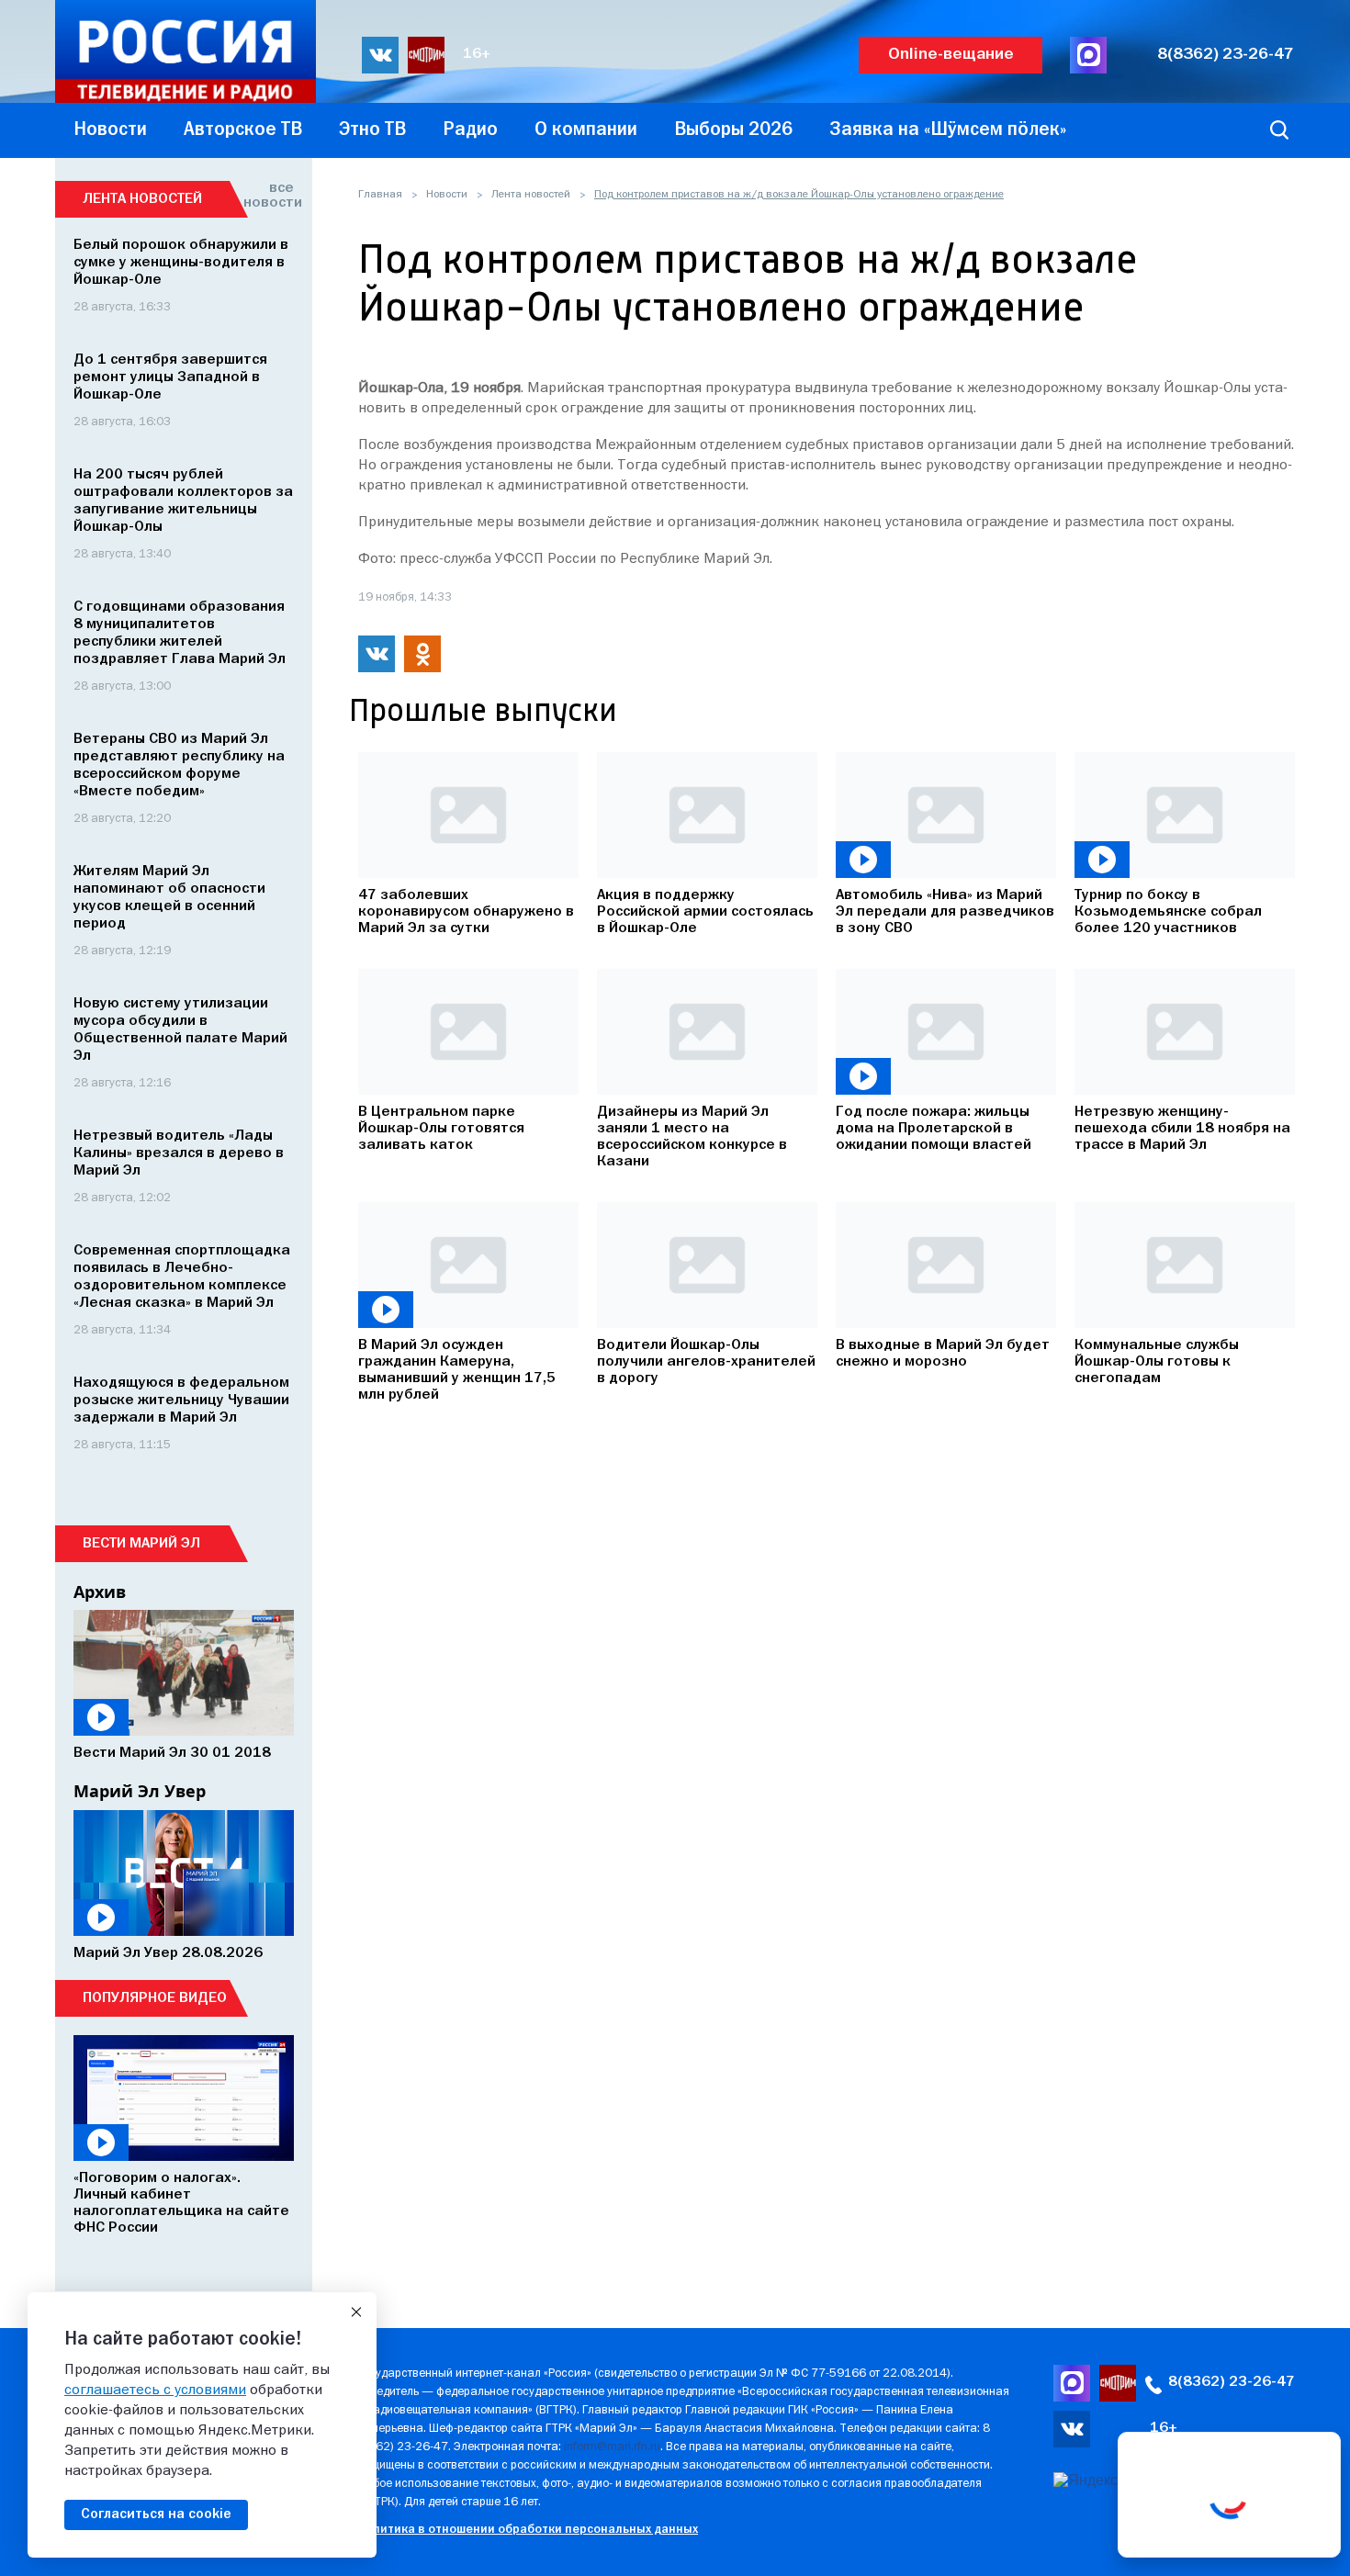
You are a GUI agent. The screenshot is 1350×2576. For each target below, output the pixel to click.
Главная (380, 195)
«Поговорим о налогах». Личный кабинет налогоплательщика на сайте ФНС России (181, 2203)
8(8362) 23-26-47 (1226, 55)
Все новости (269, 196)
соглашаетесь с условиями (155, 2390)
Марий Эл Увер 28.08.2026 (168, 1953)
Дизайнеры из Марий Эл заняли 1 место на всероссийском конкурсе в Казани (692, 1137)
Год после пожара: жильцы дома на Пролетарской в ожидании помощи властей (934, 1129)
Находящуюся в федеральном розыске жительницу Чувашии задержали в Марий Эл (181, 1400)
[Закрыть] (356, 2312)
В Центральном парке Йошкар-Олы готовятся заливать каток (441, 1129)
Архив (100, 1592)
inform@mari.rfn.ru (612, 2447)
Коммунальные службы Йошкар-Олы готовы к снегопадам (1157, 1362)
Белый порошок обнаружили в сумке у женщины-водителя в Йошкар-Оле (181, 263)
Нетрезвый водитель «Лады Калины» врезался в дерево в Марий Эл (179, 1153)
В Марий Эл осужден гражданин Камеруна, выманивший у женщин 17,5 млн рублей (457, 1370)
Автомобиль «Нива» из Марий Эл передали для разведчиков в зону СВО (945, 912)
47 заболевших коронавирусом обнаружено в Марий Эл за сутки (466, 912)
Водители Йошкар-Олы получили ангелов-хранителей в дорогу (706, 1362)
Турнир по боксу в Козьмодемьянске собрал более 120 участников (1168, 912)
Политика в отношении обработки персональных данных (528, 2530)
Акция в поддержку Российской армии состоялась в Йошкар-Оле (705, 912)
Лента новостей (531, 195)
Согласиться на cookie (156, 2514)
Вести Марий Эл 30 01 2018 (172, 1753)
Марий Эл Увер (140, 1791)
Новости (447, 195)
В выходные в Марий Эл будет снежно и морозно (943, 1354)
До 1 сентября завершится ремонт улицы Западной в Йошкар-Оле (170, 377)
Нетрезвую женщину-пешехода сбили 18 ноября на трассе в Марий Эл (1182, 1129)
